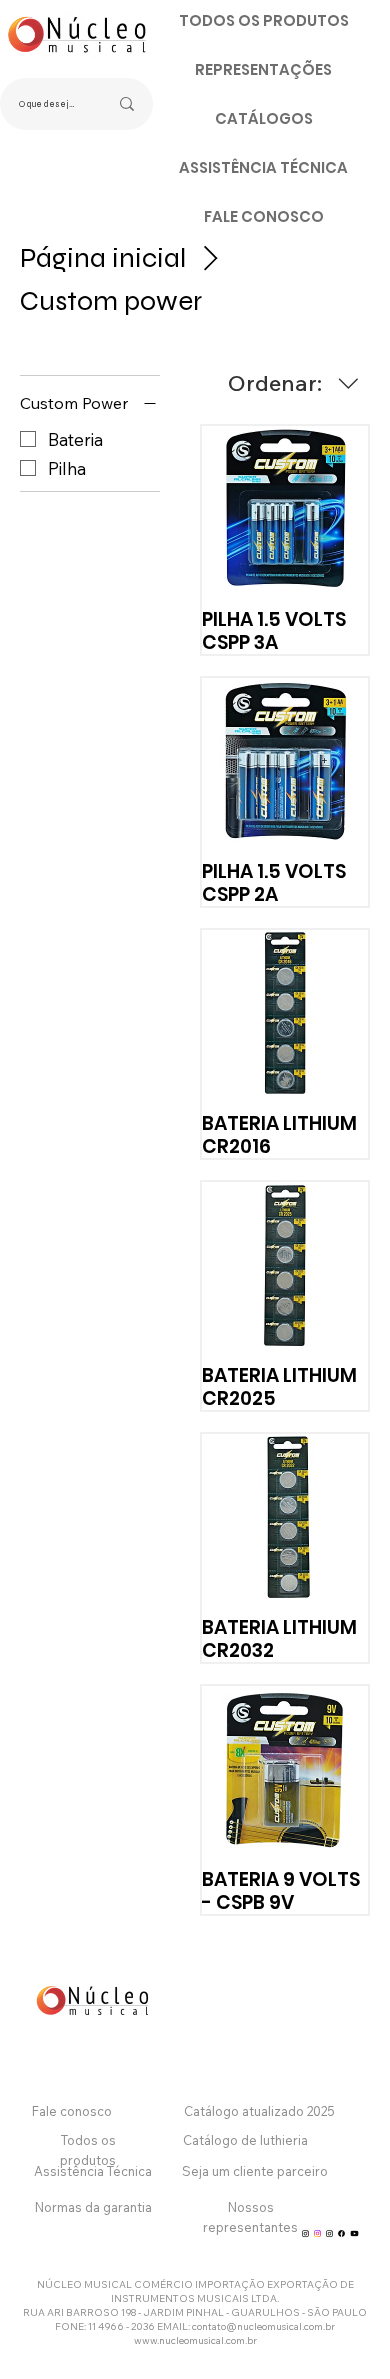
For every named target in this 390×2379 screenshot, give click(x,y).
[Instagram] (305, 2233)
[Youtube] (354, 2233)
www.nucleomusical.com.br (195, 2340)
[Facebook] (341, 2233)
